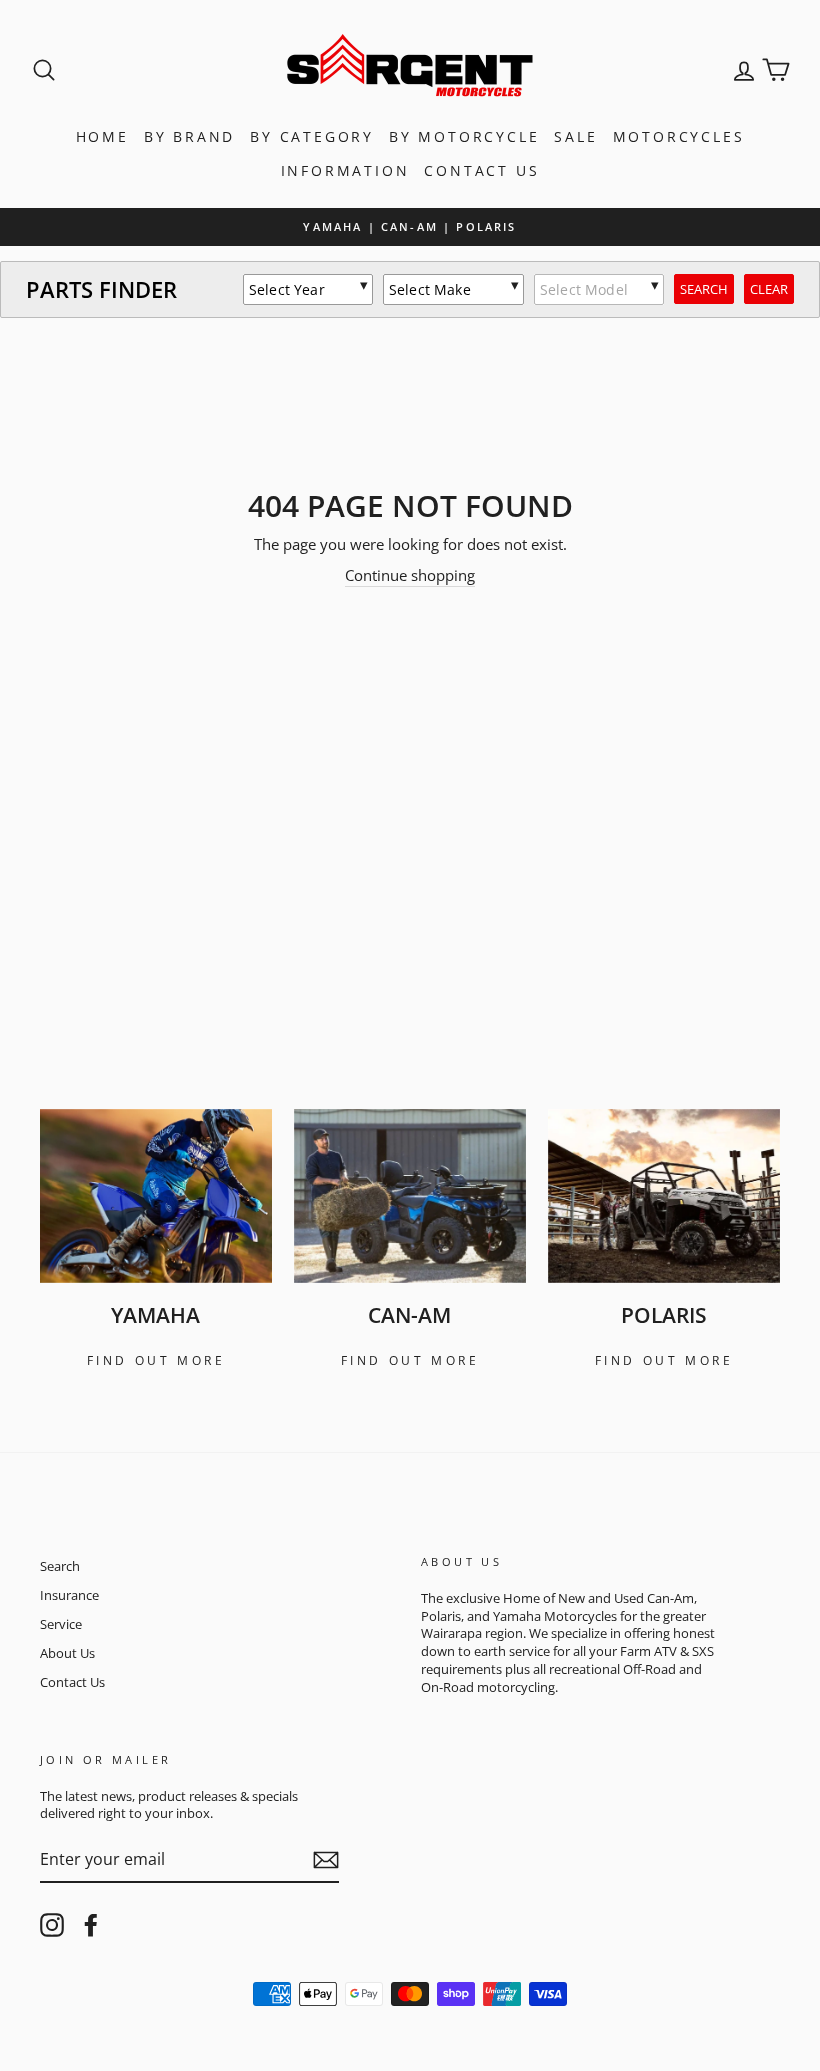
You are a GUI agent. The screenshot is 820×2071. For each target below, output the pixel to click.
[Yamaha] (156, 1196)
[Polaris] (664, 1196)
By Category (312, 136)
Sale (575, 136)
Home (102, 136)
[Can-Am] (410, 1196)
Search (60, 1566)
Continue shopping (410, 575)
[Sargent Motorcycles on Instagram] (52, 1925)
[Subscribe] (326, 1860)
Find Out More (156, 1360)
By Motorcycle (464, 136)
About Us (67, 1653)
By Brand (189, 136)
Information (345, 170)
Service (61, 1624)
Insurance (69, 1595)
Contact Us (481, 170)
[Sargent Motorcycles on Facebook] (91, 1925)
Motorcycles (679, 136)
